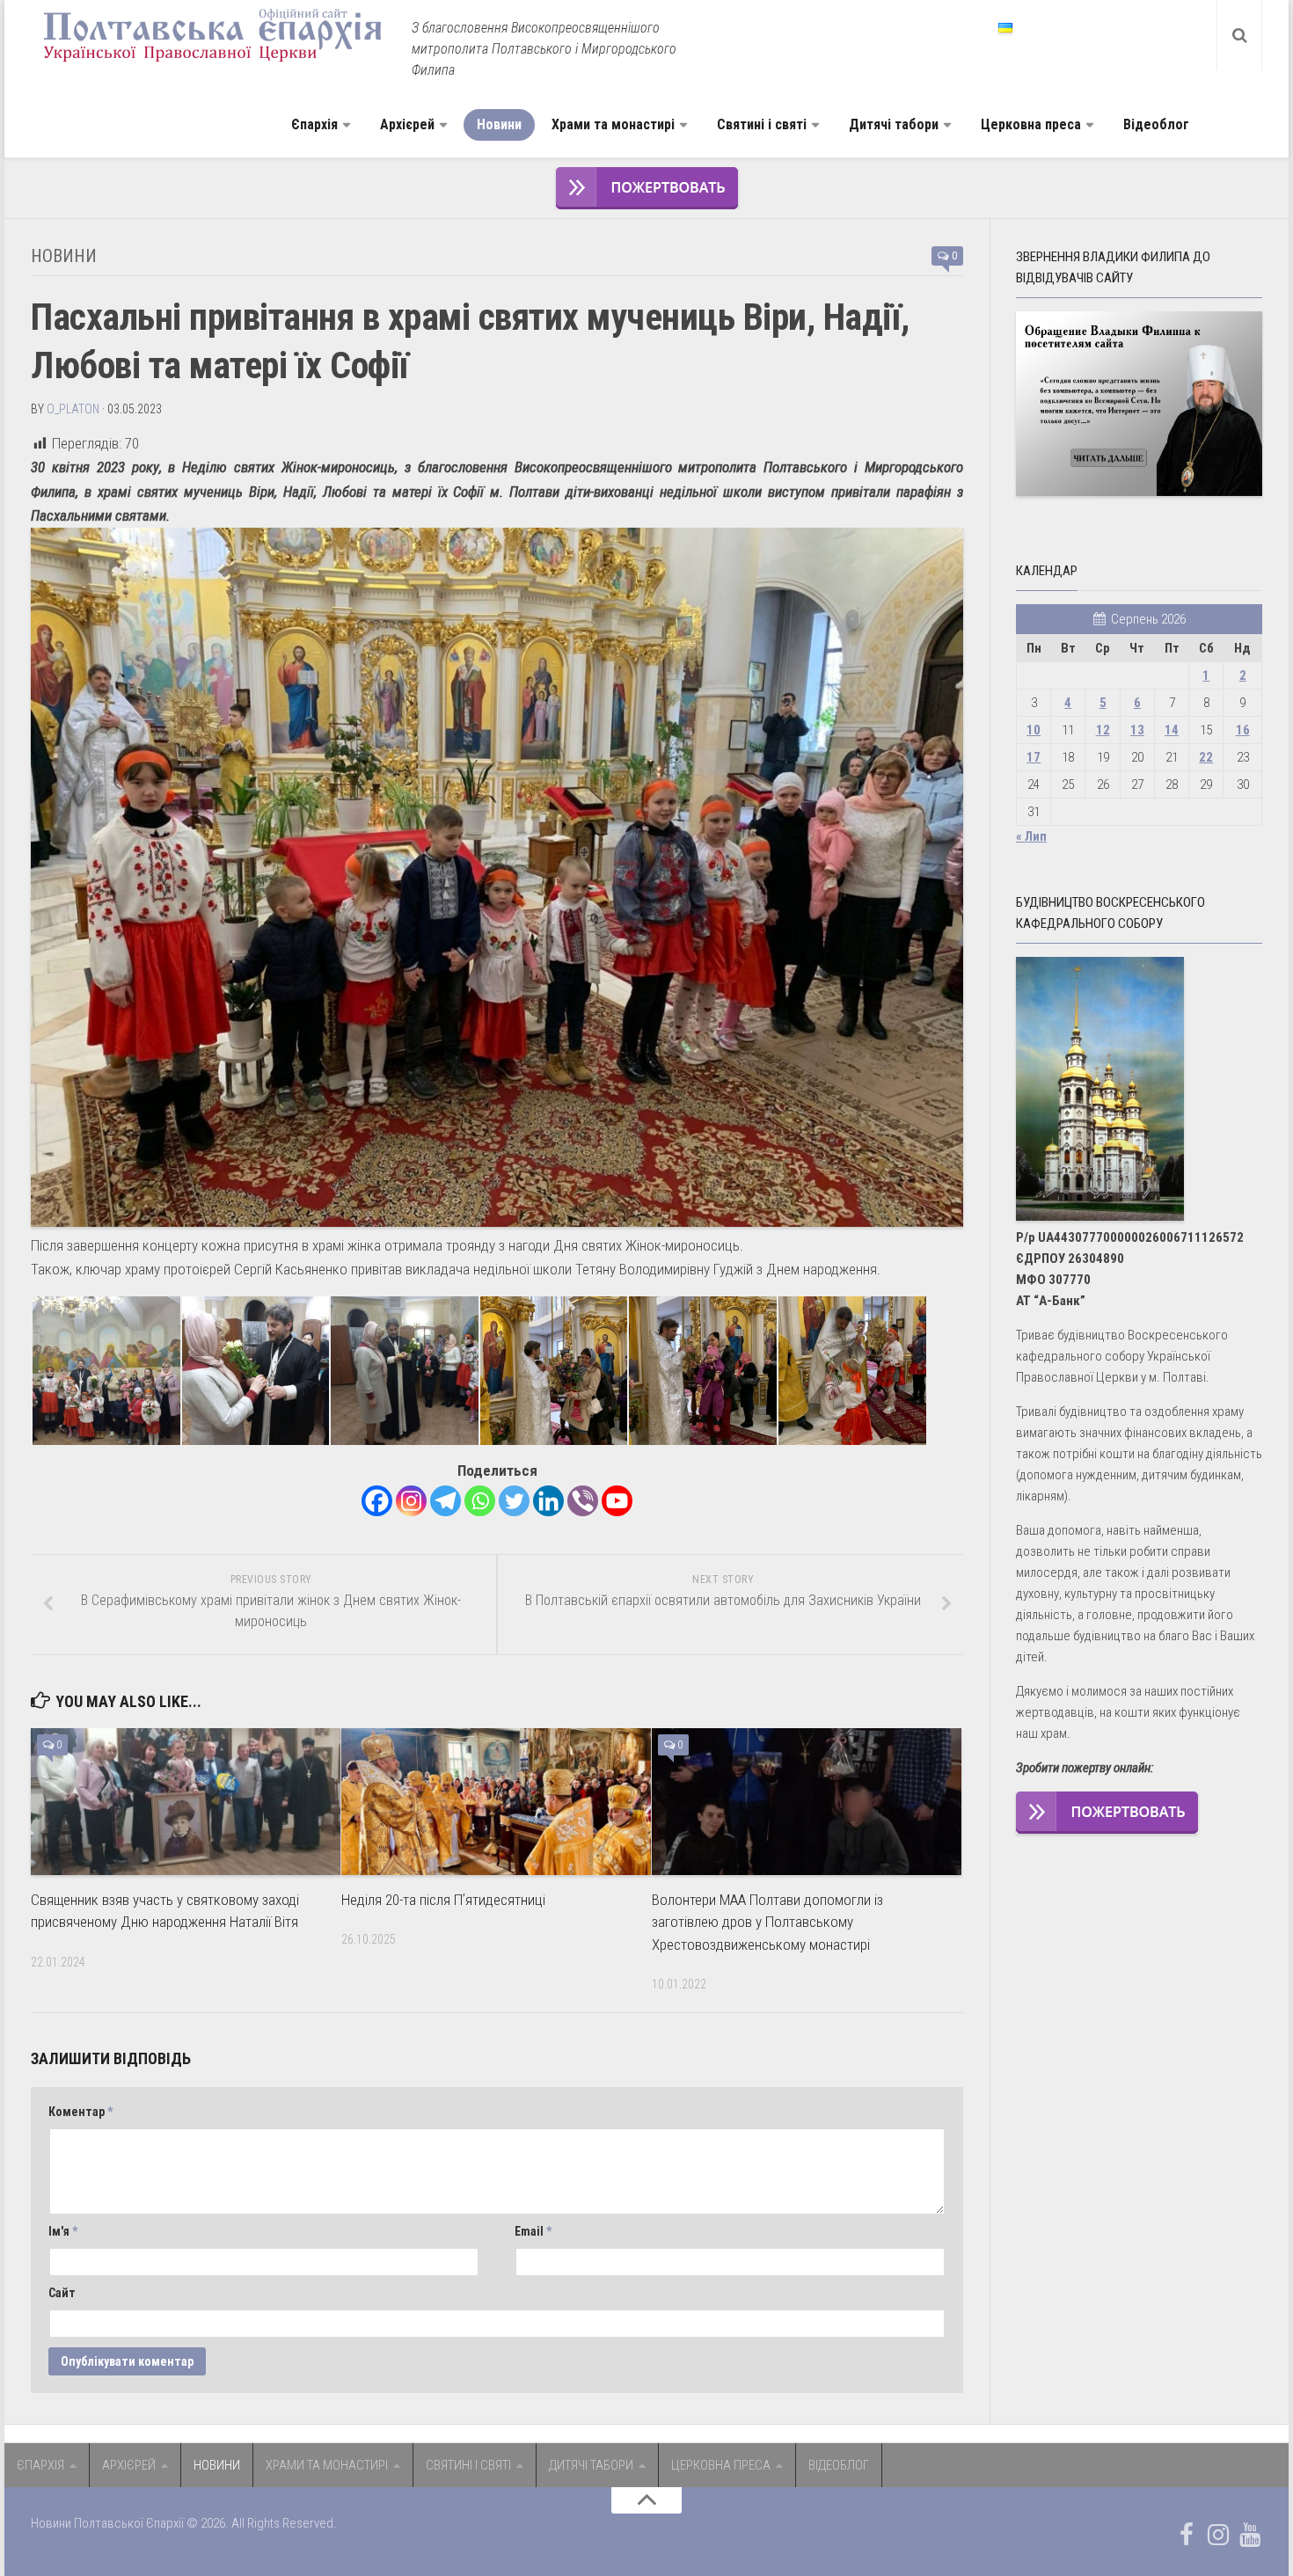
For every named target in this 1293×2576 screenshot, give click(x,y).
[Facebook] (377, 1501)
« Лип (1031, 836)
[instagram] (1218, 2535)
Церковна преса (1031, 124)
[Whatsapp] (480, 1501)
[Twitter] (514, 1501)
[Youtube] (617, 1501)
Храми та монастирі (613, 124)
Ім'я (63, 2231)
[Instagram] (411, 1501)
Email (533, 2231)
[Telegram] (446, 1501)
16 (1243, 730)
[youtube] (1250, 2535)
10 (1034, 730)
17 (1034, 757)
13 (1137, 730)
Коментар (80, 2112)
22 (1206, 757)
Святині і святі (762, 124)
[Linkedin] (548, 1501)
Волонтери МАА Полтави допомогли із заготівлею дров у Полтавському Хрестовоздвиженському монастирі (767, 1922)
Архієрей (407, 124)
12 (1103, 730)
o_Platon (73, 409)
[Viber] (583, 1501)
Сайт (62, 2293)
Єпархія (314, 124)
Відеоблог (1156, 124)
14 (1172, 730)
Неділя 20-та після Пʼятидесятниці (443, 1900)
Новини (499, 124)
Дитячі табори (894, 124)
